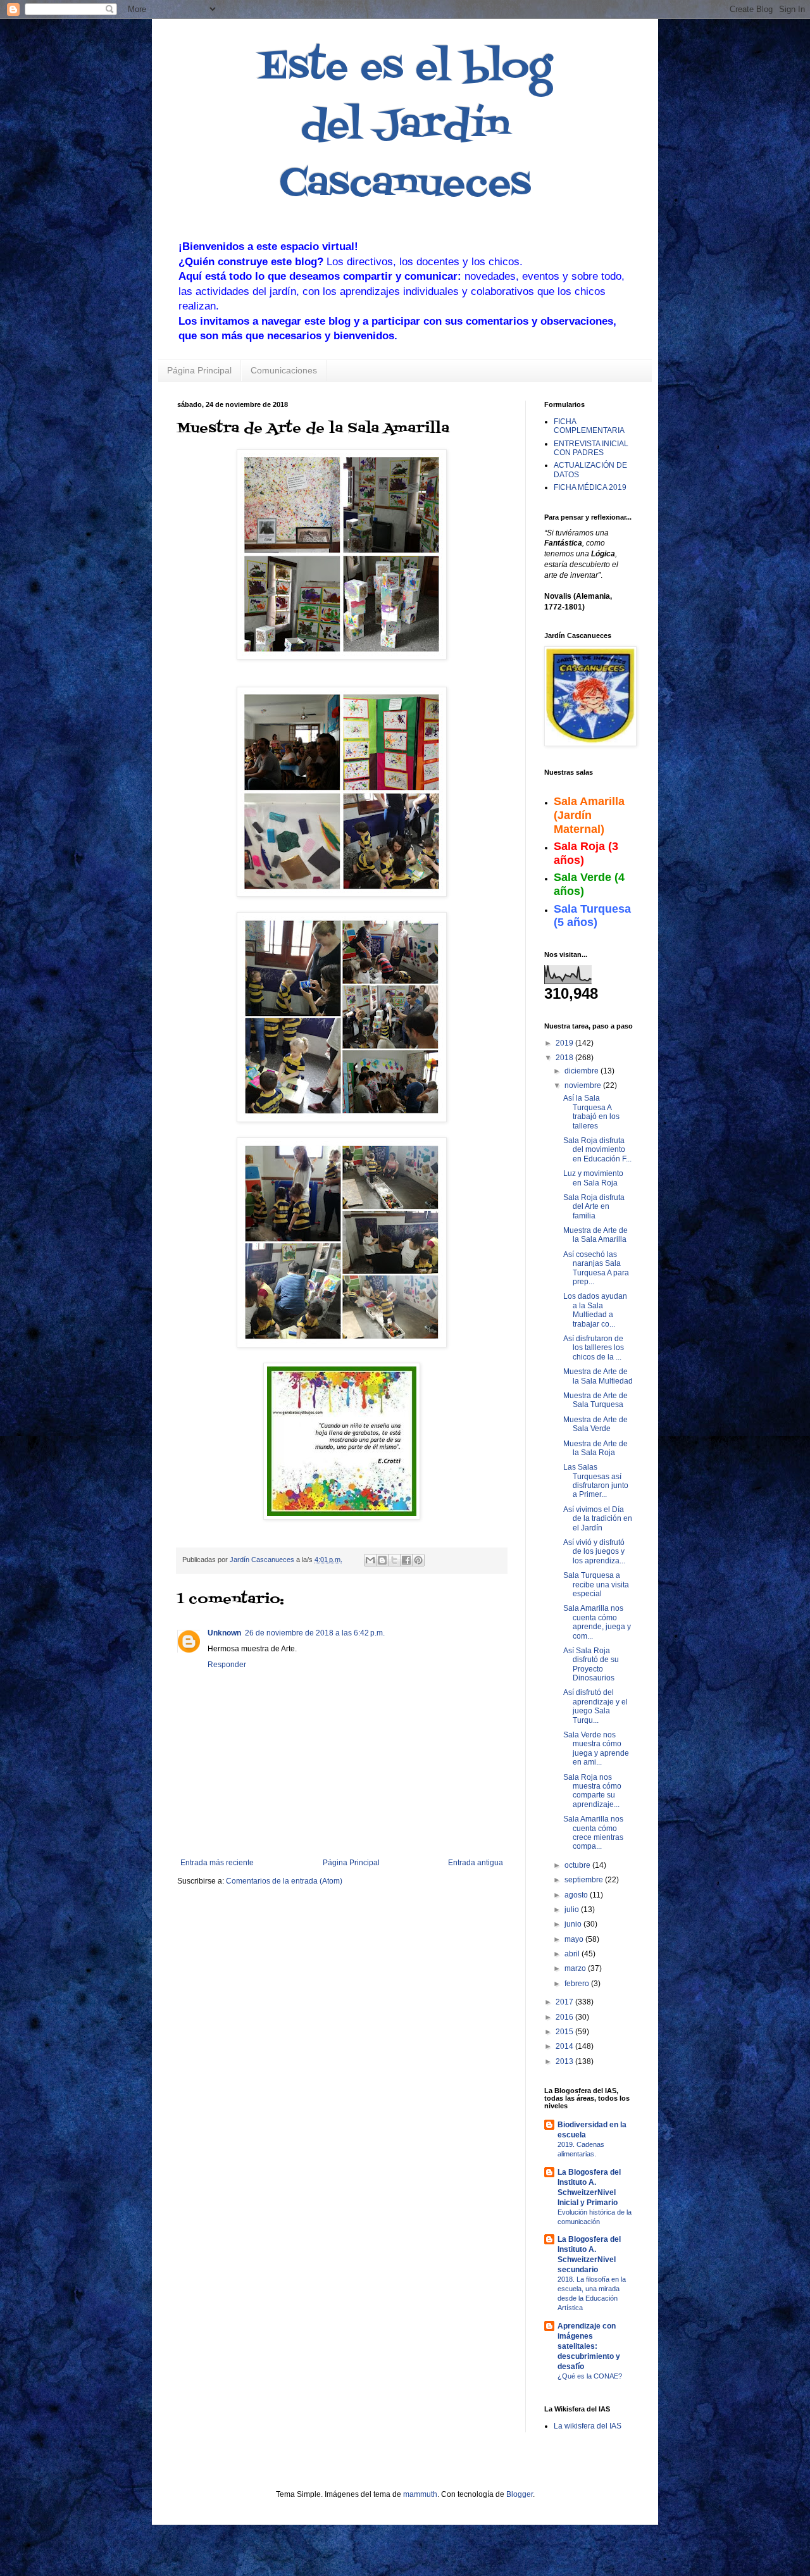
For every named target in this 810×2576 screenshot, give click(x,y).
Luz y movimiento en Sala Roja (593, 1178)
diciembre (583, 1071)
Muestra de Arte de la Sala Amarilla (595, 1235)
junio (574, 1924)
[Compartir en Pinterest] (418, 1560)
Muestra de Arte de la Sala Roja (595, 1448)
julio (573, 1910)
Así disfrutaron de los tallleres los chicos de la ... (594, 1348)
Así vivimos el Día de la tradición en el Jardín (598, 1519)
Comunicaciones (284, 370)
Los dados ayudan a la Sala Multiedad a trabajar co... (595, 1310)
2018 (565, 1058)
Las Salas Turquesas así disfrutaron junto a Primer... (596, 1481)
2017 (565, 2002)
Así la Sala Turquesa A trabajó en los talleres (591, 1112)
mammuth (420, 2494)
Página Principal (199, 370)
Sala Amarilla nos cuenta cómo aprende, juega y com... (597, 1622)
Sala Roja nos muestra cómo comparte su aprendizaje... (592, 1791)
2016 (565, 2017)
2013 (565, 2061)
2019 (565, 1043)
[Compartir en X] (394, 1560)
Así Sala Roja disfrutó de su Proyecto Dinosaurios (591, 1664)
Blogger (520, 2494)
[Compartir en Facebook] (406, 1560)
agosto (577, 1895)
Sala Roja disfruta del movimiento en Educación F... (597, 1150)
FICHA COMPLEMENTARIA (589, 426)
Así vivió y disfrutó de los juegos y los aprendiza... (594, 1552)
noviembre (584, 1085)
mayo (575, 1939)
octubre (578, 1865)
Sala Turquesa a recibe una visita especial (596, 1585)
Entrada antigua (476, 1863)
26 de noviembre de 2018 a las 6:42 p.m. (315, 1633)
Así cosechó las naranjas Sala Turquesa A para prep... (596, 1268)
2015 (565, 2032)
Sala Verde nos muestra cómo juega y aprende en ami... (596, 1748)
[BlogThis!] (382, 1560)
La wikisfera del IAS (588, 2426)
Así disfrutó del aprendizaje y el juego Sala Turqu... (595, 1706)
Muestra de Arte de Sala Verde (595, 1424)
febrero (578, 1984)
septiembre (585, 1880)
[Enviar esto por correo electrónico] (370, 1560)
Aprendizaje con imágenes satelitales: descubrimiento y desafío (589, 2346)
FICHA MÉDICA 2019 (590, 487)
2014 (565, 2046)
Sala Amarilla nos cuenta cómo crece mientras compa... (593, 1833)
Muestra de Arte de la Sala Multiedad (598, 1376)
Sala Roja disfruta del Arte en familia (594, 1207)
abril (573, 1954)
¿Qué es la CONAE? (590, 2376)
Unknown (224, 1633)
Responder (227, 1665)
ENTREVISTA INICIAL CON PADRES (591, 448)
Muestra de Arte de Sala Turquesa (595, 1400)
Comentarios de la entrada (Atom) (284, 1881)
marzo (576, 1968)
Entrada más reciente (217, 1863)
